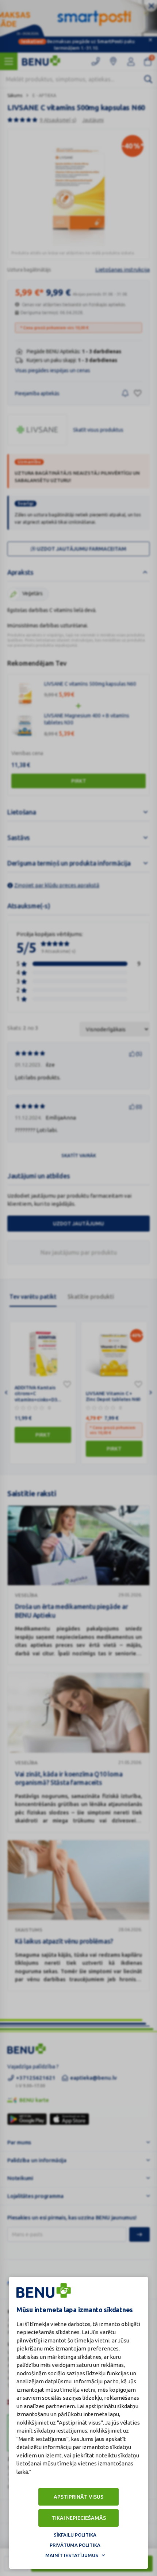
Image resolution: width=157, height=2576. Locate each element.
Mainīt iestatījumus (72, 2555)
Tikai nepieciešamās (79, 2518)
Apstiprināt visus (78, 2497)
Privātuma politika (75, 2545)
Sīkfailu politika (75, 2535)
